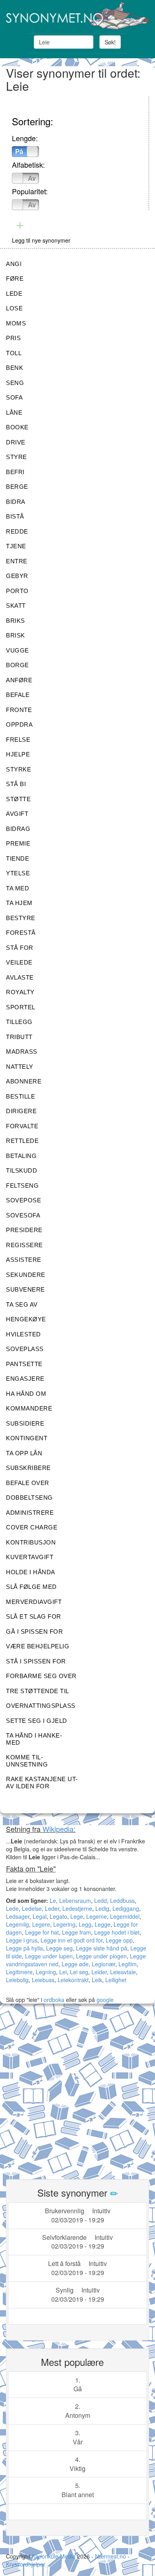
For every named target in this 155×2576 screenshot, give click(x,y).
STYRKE (18, 769)
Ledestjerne (77, 1908)
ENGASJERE (25, 1379)
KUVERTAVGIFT (30, 1557)
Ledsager (18, 1916)
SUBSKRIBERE (28, 1468)
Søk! (110, 42)
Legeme (97, 1916)
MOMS (16, 323)
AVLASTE (20, 977)
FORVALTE (22, 1126)
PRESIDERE (24, 1230)
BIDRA (16, 502)
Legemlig (17, 1924)
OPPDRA (19, 724)
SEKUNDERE (26, 1275)
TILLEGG (19, 1022)
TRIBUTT (19, 1037)
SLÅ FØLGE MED (31, 1587)
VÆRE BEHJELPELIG (38, 1646)
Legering (64, 1924)
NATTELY (20, 1067)
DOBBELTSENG (29, 1498)
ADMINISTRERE (30, 1513)
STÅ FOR (20, 948)
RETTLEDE (22, 1141)
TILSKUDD (21, 1170)
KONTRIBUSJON (31, 1542)
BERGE (17, 487)
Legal (40, 1916)
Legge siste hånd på (102, 1948)
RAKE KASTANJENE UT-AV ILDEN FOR (42, 1783)
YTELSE (18, 873)
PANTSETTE (24, 1364)
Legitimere (19, 1972)
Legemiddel (125, 1916)
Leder (52, 1908)
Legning (46, 1972)
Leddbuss (122, 1900)
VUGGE (17, 650)
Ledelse (32, 1908)
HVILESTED (23, 1334)
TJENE (16, 546)
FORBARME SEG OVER (41, 1676)
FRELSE (18, 740)
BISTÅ (15, 516)
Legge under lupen (49, 1956)
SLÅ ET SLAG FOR (34, 1616)
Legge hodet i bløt (117, 1932)
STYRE (16, 457)
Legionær (104, 1964)
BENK (15, 368)
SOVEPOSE (23, 1200)
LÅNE (14, 412)
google (105, 2000)
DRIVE (16, 442)
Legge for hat (42, 1932)
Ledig (102, 1908)
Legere (41, 1924)
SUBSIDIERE (25, 1423)
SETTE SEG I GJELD (37, 1721)
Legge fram (77, 1932)
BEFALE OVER (28, 1483)
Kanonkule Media (54, 2556)
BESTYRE (21, 918)
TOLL (14, 353)
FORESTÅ (21, 933)
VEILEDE (19, 962)
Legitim (128, 1964)
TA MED (17, 888)
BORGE (17, 665)
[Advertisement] (77, 2093)
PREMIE (18, 843)
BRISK (15, 635)
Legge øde (75, 1964)
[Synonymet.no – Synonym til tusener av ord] (77, 16)
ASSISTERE (24, 1260)
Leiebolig (17, 1980)
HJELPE (18, 754)
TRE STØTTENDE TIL (38, 1691)
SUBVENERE (25, 1289)
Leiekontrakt (73, 1980)
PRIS (13, 338)
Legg (85, 1924)
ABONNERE (24, 1081)
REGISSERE (24, 1245)
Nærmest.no (110, 2556)
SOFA (14, 397)
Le (53, 1900)
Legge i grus (22, 1940)
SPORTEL (21, 1007)
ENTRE (17, 561)
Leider (99, 1972)
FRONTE (19, 710)
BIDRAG (18, 829)
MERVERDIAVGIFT (34, 1602)
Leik (97, 1980)
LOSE (14, 308)
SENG (15, 383)
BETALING (21, 1156)
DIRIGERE (21, 1111)
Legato (58, 1916)
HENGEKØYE (26, 1319)
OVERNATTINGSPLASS (41, 1706)
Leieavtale (123, 1972)
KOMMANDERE (29, 1408)
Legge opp (119, 1940)
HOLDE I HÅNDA (31, 1572)
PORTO (17, 591)
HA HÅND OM (26, 1394)
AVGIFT (17, 814)
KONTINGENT (27, 1438)
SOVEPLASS (25, 1349)
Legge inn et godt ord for (72, 1940)
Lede (12, 1908)
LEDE (14, 294)
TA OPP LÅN (24, 1453)
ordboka (53, 2000)
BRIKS (15, 621)
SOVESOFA (23, 1215)
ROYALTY (20, 992)
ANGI (14, 264)
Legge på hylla (24, 1948)
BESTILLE (20, 1096)
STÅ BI (16, 784)
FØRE (15, 278)
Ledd (101, 1900)
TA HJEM (19, 903)
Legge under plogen (101, 1956)
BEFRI (15, 472)
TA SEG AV (22, 1304)
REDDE (17, 531)
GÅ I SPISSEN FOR (34, 1632)
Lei (63, 1972)
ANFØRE (19, 680)
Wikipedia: (59, 1829)
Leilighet (116, 1980)
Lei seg (79, 1972)
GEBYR (17, 576)
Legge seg (59, 1948)
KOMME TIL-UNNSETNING (27, 1761)
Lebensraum (75, 1900)
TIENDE (17, 858)
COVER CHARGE (32, 1527)
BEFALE (18, 695)
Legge (103, 1924)
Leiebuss (43, 1980)
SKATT (16, 606)
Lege (77, 1916)
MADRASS (22, 1052)
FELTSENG (22, 1186)
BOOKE (17, 427)
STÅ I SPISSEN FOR (36, 1661)
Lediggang (126, 1908)
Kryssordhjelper (26, 2564)
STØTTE (18, 799)
